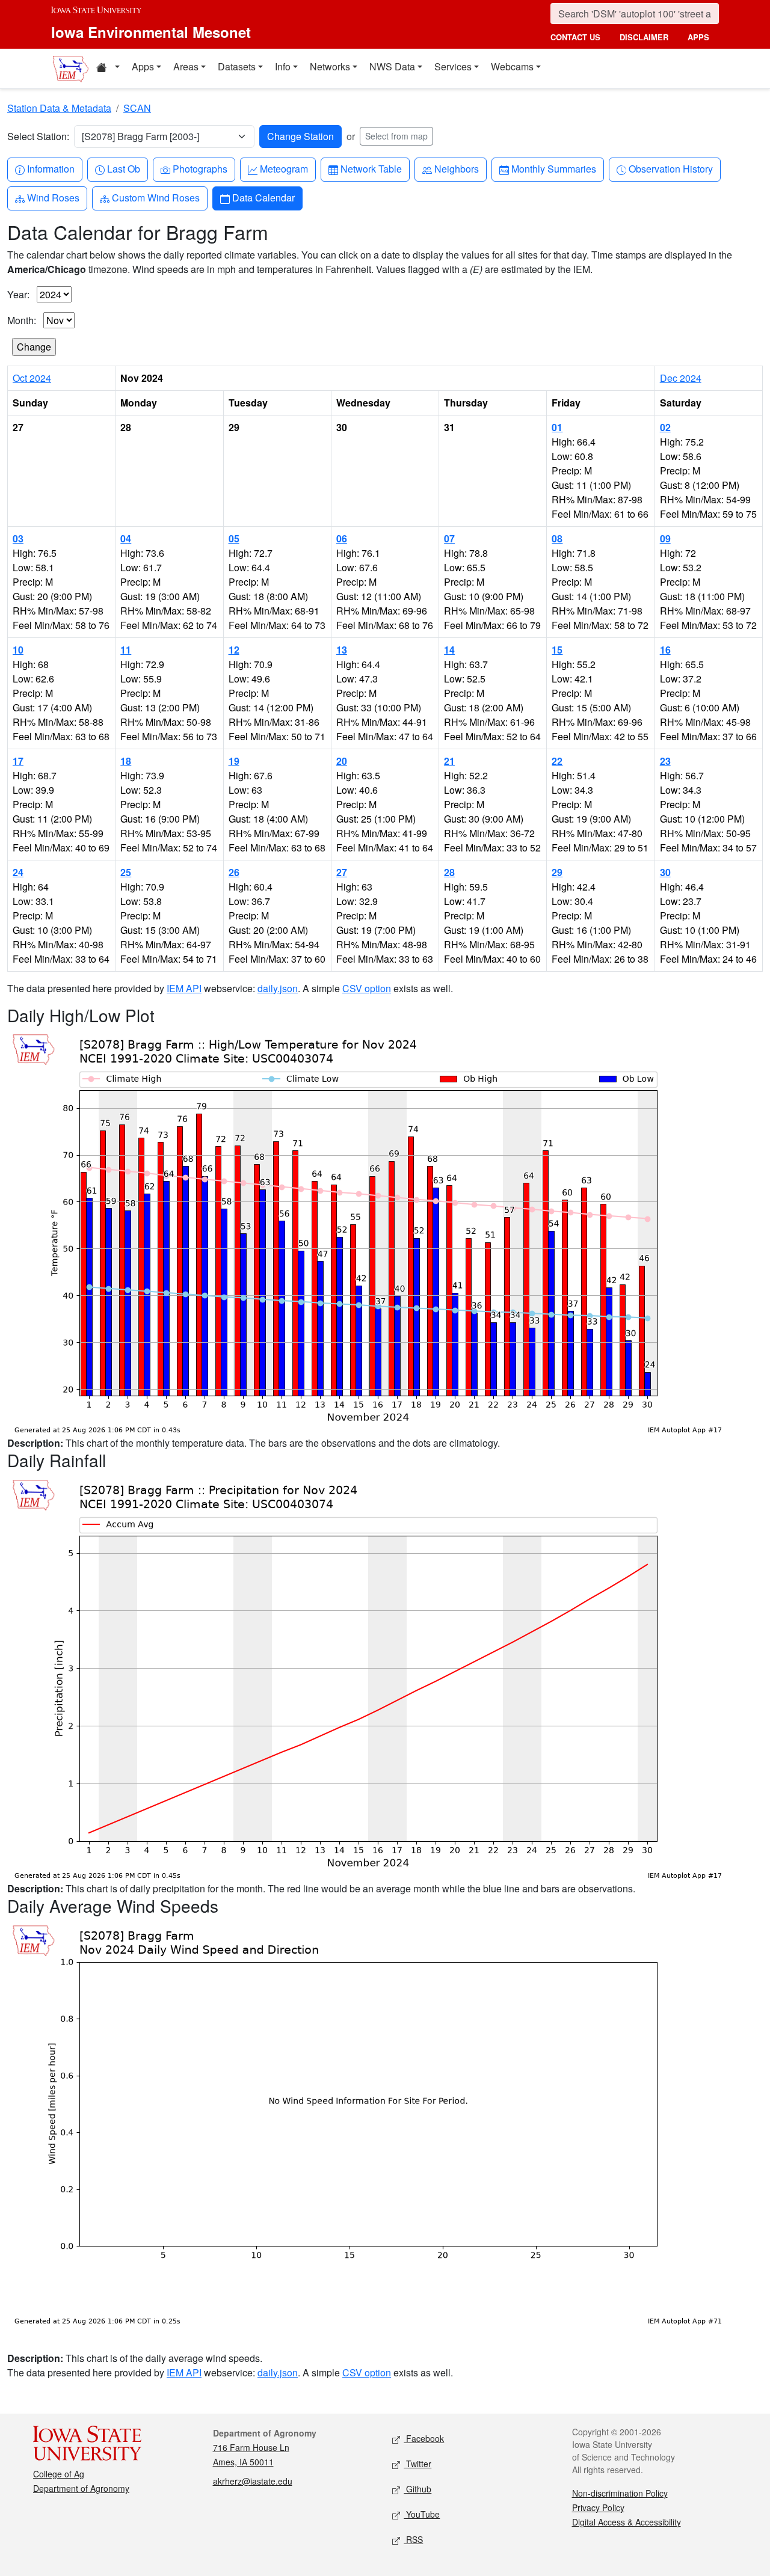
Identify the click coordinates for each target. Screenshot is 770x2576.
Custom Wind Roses (156, 197)
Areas (186, 66)
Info (283, 66)
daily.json (278, 988)
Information (51, 168)
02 (665, 427)
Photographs (200, 168)
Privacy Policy (598, 2507)
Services (453, 66)
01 (557, 427)
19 (234, 761)
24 (18, 872)
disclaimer (644, 37)
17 (18, 761)
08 (557, 538)
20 (342, 761)
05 (234, 538)
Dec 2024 (681, 378)
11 (126, 650)
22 (557, 761)
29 (557, 872)
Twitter (417, 2464)
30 (665, 872)
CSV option (367, 988)
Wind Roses (53, 197)
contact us (575, 37)
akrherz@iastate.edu (253, 2481)
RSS (413, 2539)
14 (449, 650)
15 (557, 650)
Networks (330, 66)
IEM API (184, 988)
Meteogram (284, 168)
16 (665, 650)
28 (449, 872)
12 (234, 650)
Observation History (670, 168)
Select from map (396, 136)
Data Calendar (263, 197)
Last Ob (123, 168)
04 (126, 538)
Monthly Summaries (553, 168)
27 (342, 872)
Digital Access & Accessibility (627, 2522)
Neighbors (456, 168)
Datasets (237, 66)
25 (126, 872)
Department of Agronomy (81, 2488)
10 (18, 650)
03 (18, 538)
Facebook (424, 2438)
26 (234, 872)
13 (342, 650)
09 (665, 538)
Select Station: (38, 136)
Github (417, 2489)
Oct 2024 (32, 378)
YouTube (422, 2514)
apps (698, 37)
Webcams (512, 66)
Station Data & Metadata (59, 108)
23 (665, 761)
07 (449, 538)
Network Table (371, 168)
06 (342, 538)
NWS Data (392, 66)
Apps (143, 66)
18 (126, 761)
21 (449, 761)
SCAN (137, 108)
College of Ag (59, 2474)
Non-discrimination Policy (620, 2493)
